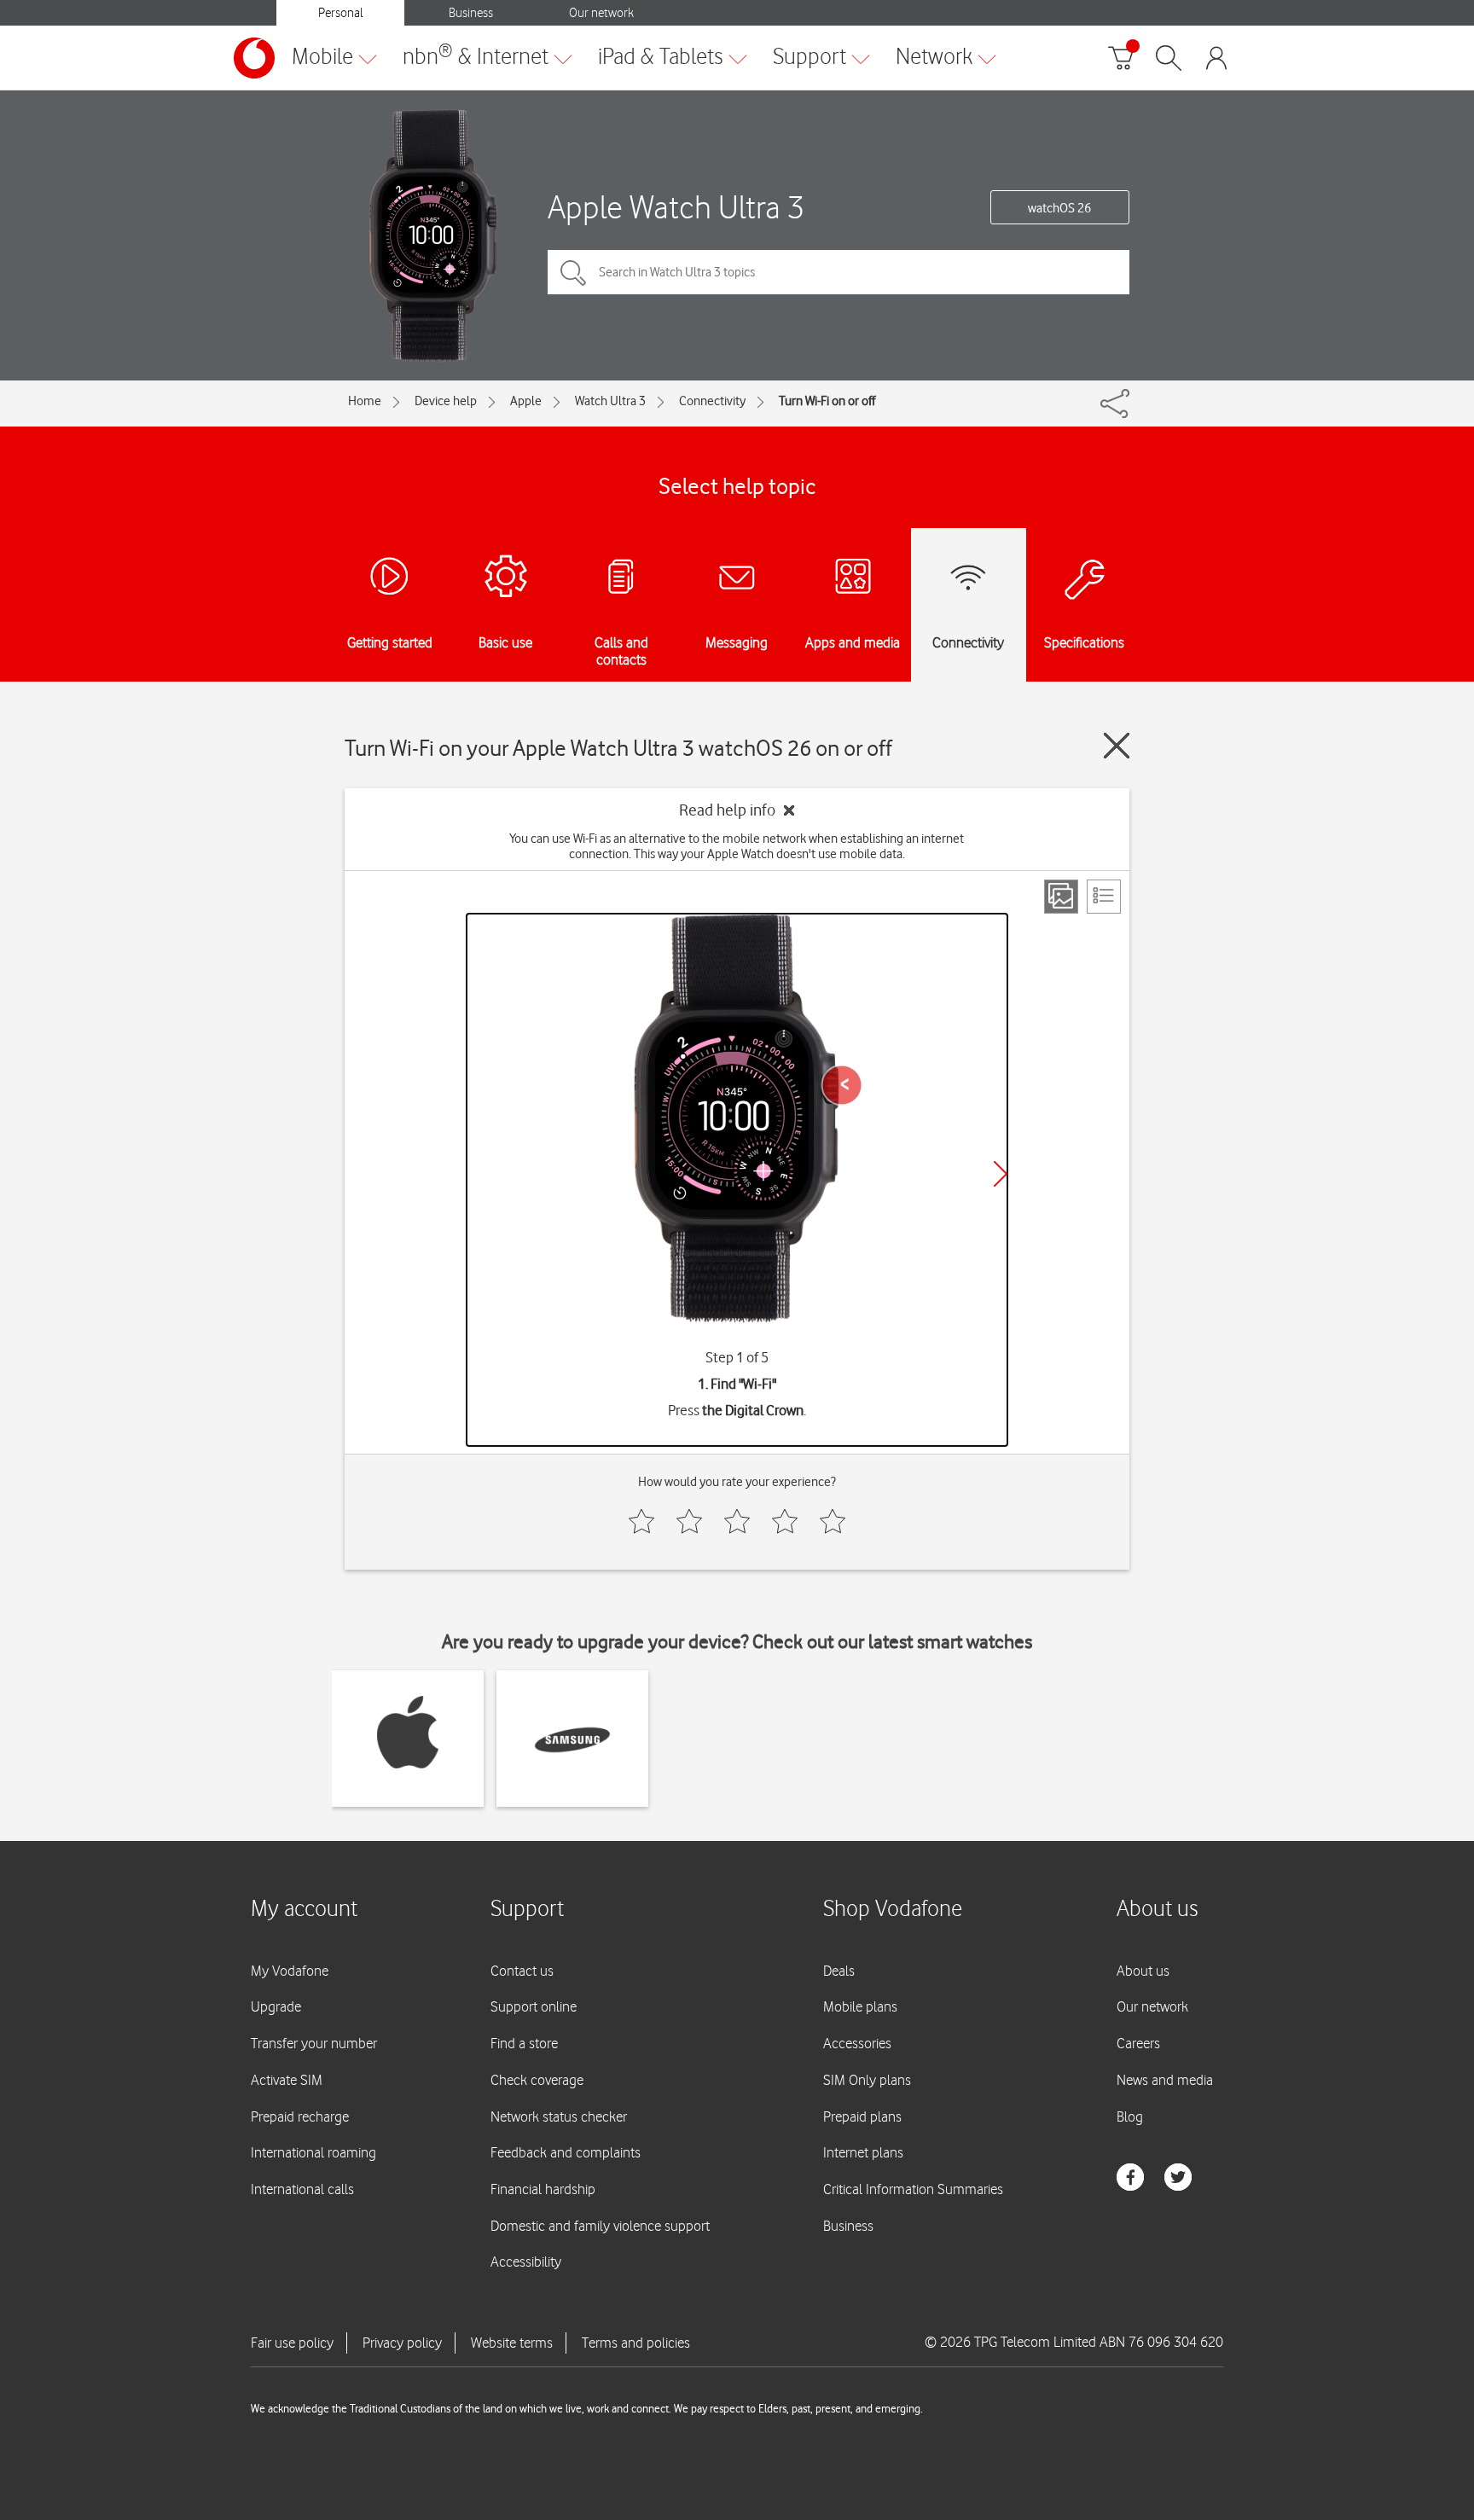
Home (365, 401)
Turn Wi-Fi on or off (827, 401)
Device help (446, 401)
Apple (526, 401)
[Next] (1001, 1174)
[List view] (1104, 897)
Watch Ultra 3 (610, 401)
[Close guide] (1117, 746)
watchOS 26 (1059, 208)
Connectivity (712, 401)
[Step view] (1061, 897)
